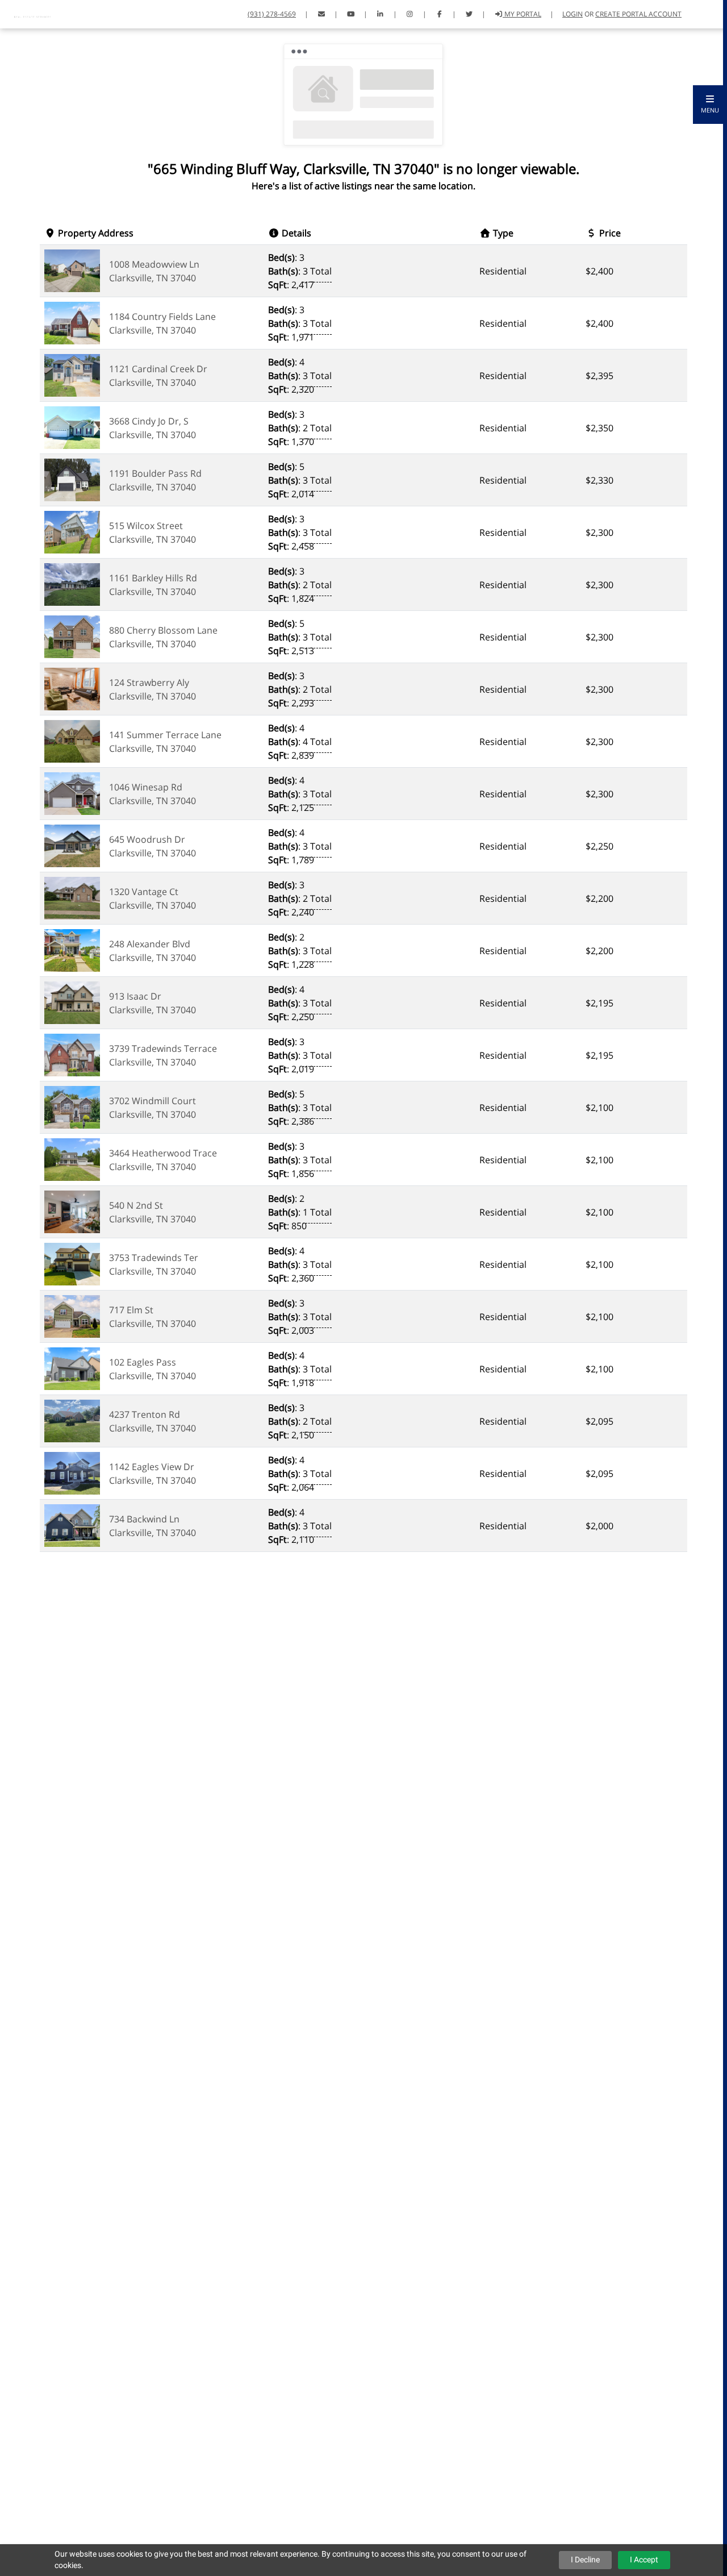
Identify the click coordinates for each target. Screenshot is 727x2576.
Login (573, 14)
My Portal (522, 14)
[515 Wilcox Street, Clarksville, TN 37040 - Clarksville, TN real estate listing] (72, 531)
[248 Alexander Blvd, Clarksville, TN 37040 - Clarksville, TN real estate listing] (72, 950)
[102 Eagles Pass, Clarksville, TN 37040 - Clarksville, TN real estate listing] (72, 1368)
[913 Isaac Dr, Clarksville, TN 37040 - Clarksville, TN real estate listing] (72, 1002)
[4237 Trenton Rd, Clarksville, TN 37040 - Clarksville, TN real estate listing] (72, 1420)
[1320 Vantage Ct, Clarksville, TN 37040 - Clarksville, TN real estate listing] (72, 897)
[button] (710, 105)
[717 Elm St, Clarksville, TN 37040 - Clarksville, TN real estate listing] (72, 1316)
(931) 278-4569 (272, 14)
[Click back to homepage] (34, 13)
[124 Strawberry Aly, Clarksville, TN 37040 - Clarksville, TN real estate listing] (72, 688)
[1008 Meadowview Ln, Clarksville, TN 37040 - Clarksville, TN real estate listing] (72, 270)
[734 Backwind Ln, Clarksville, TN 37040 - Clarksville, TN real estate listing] (72, 1525)
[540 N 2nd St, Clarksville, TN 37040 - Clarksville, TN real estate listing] (72, 1211)
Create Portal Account (638, 14)
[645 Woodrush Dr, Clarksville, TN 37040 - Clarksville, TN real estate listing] (72, 845)
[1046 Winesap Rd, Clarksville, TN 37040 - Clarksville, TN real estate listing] (72, 793)
